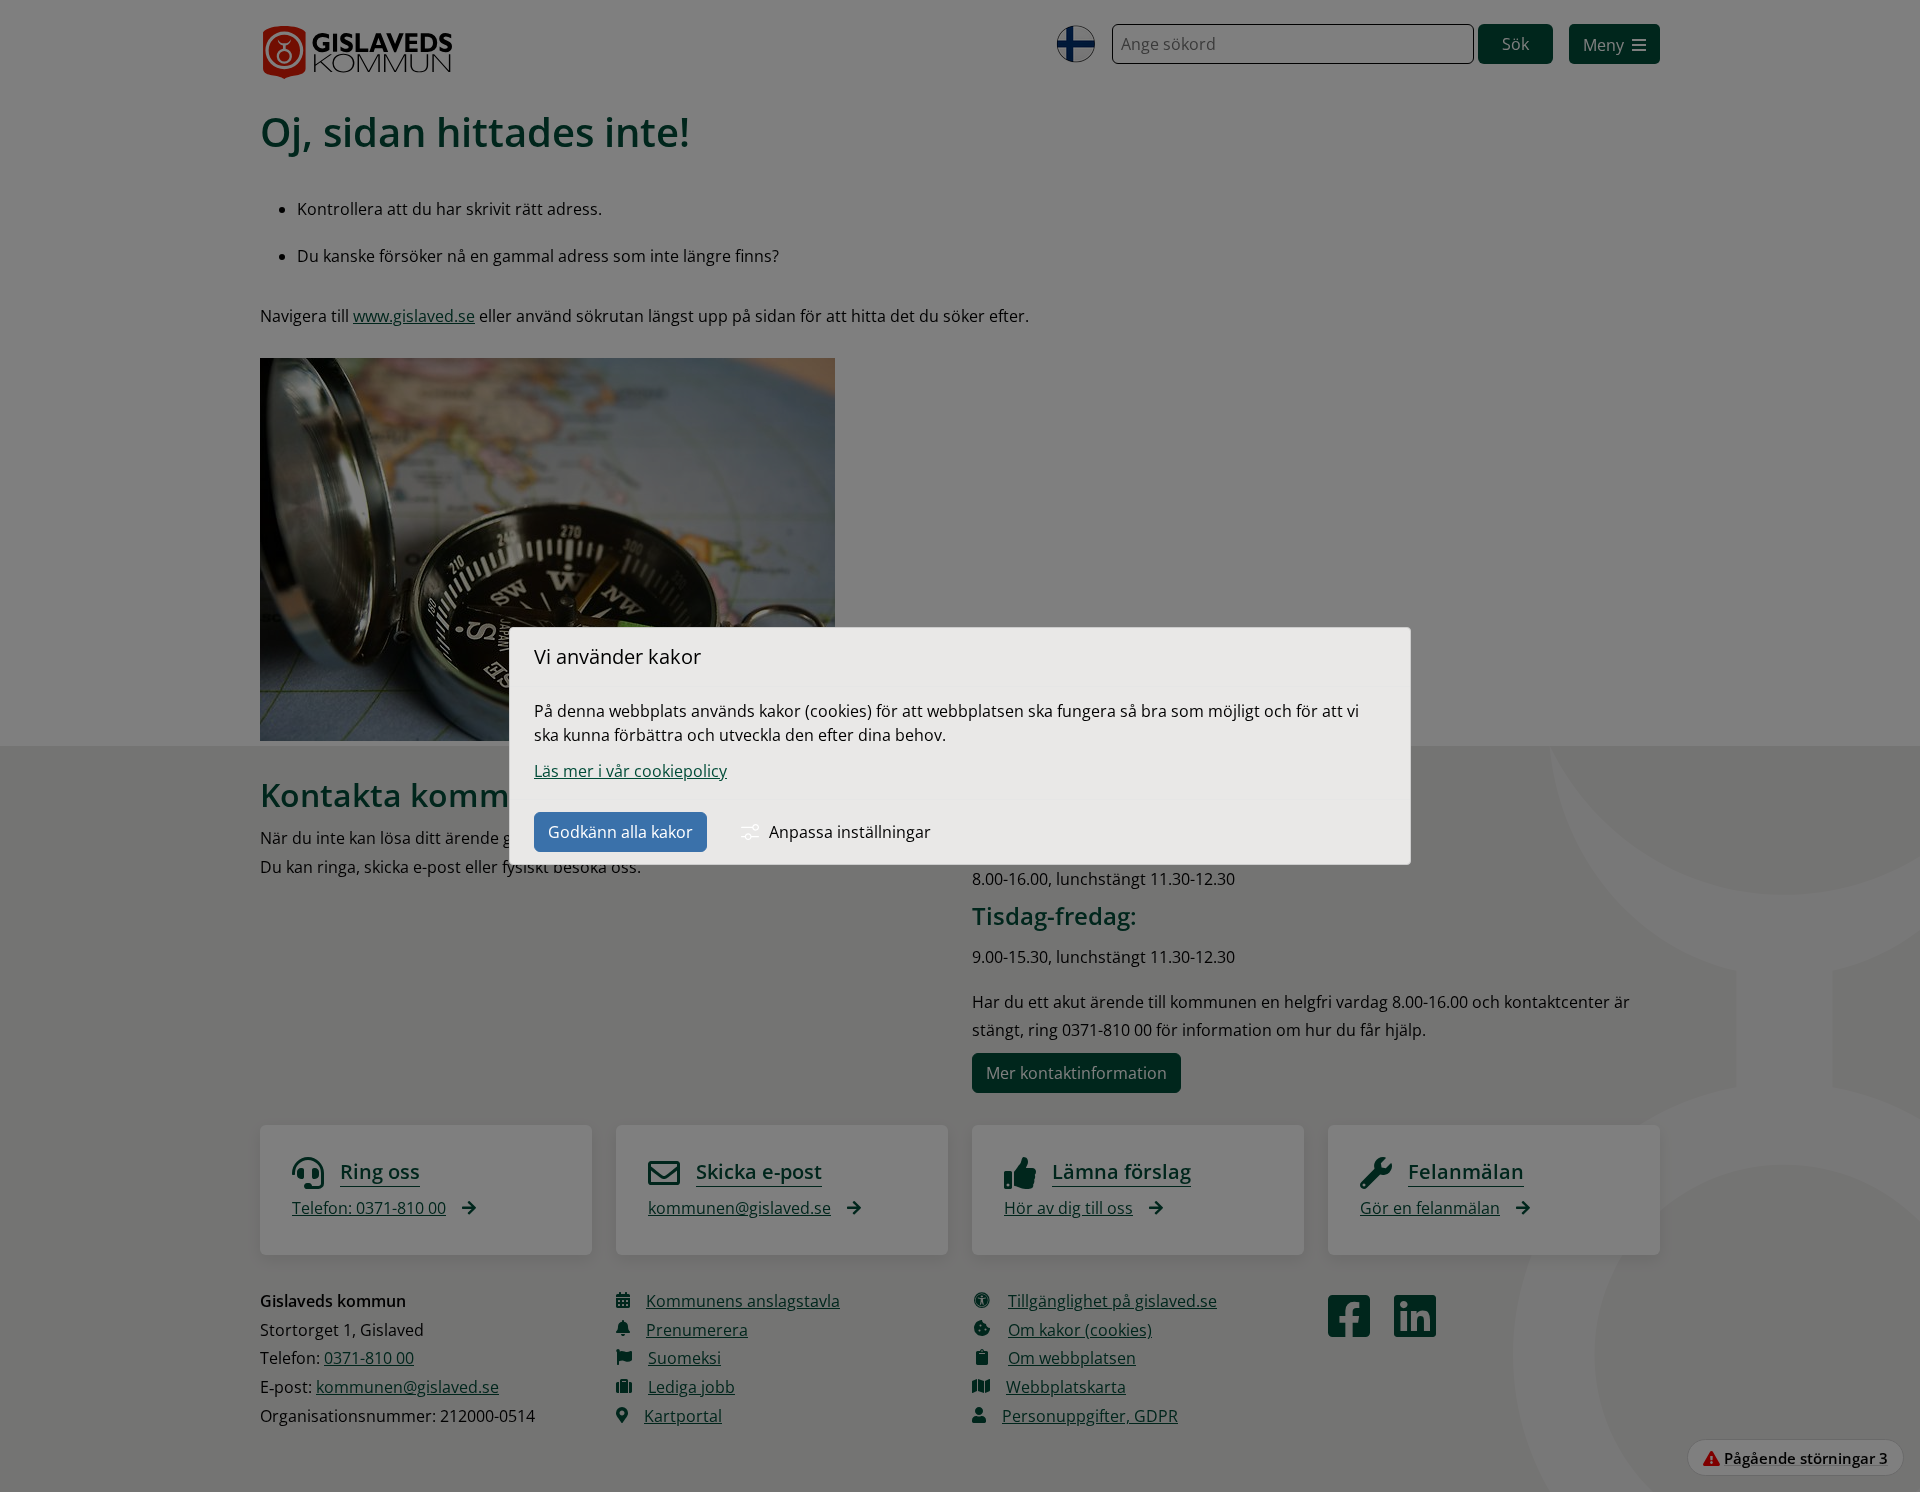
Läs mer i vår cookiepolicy (630, 771)
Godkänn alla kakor (620, 832)
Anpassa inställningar (850, 832)
